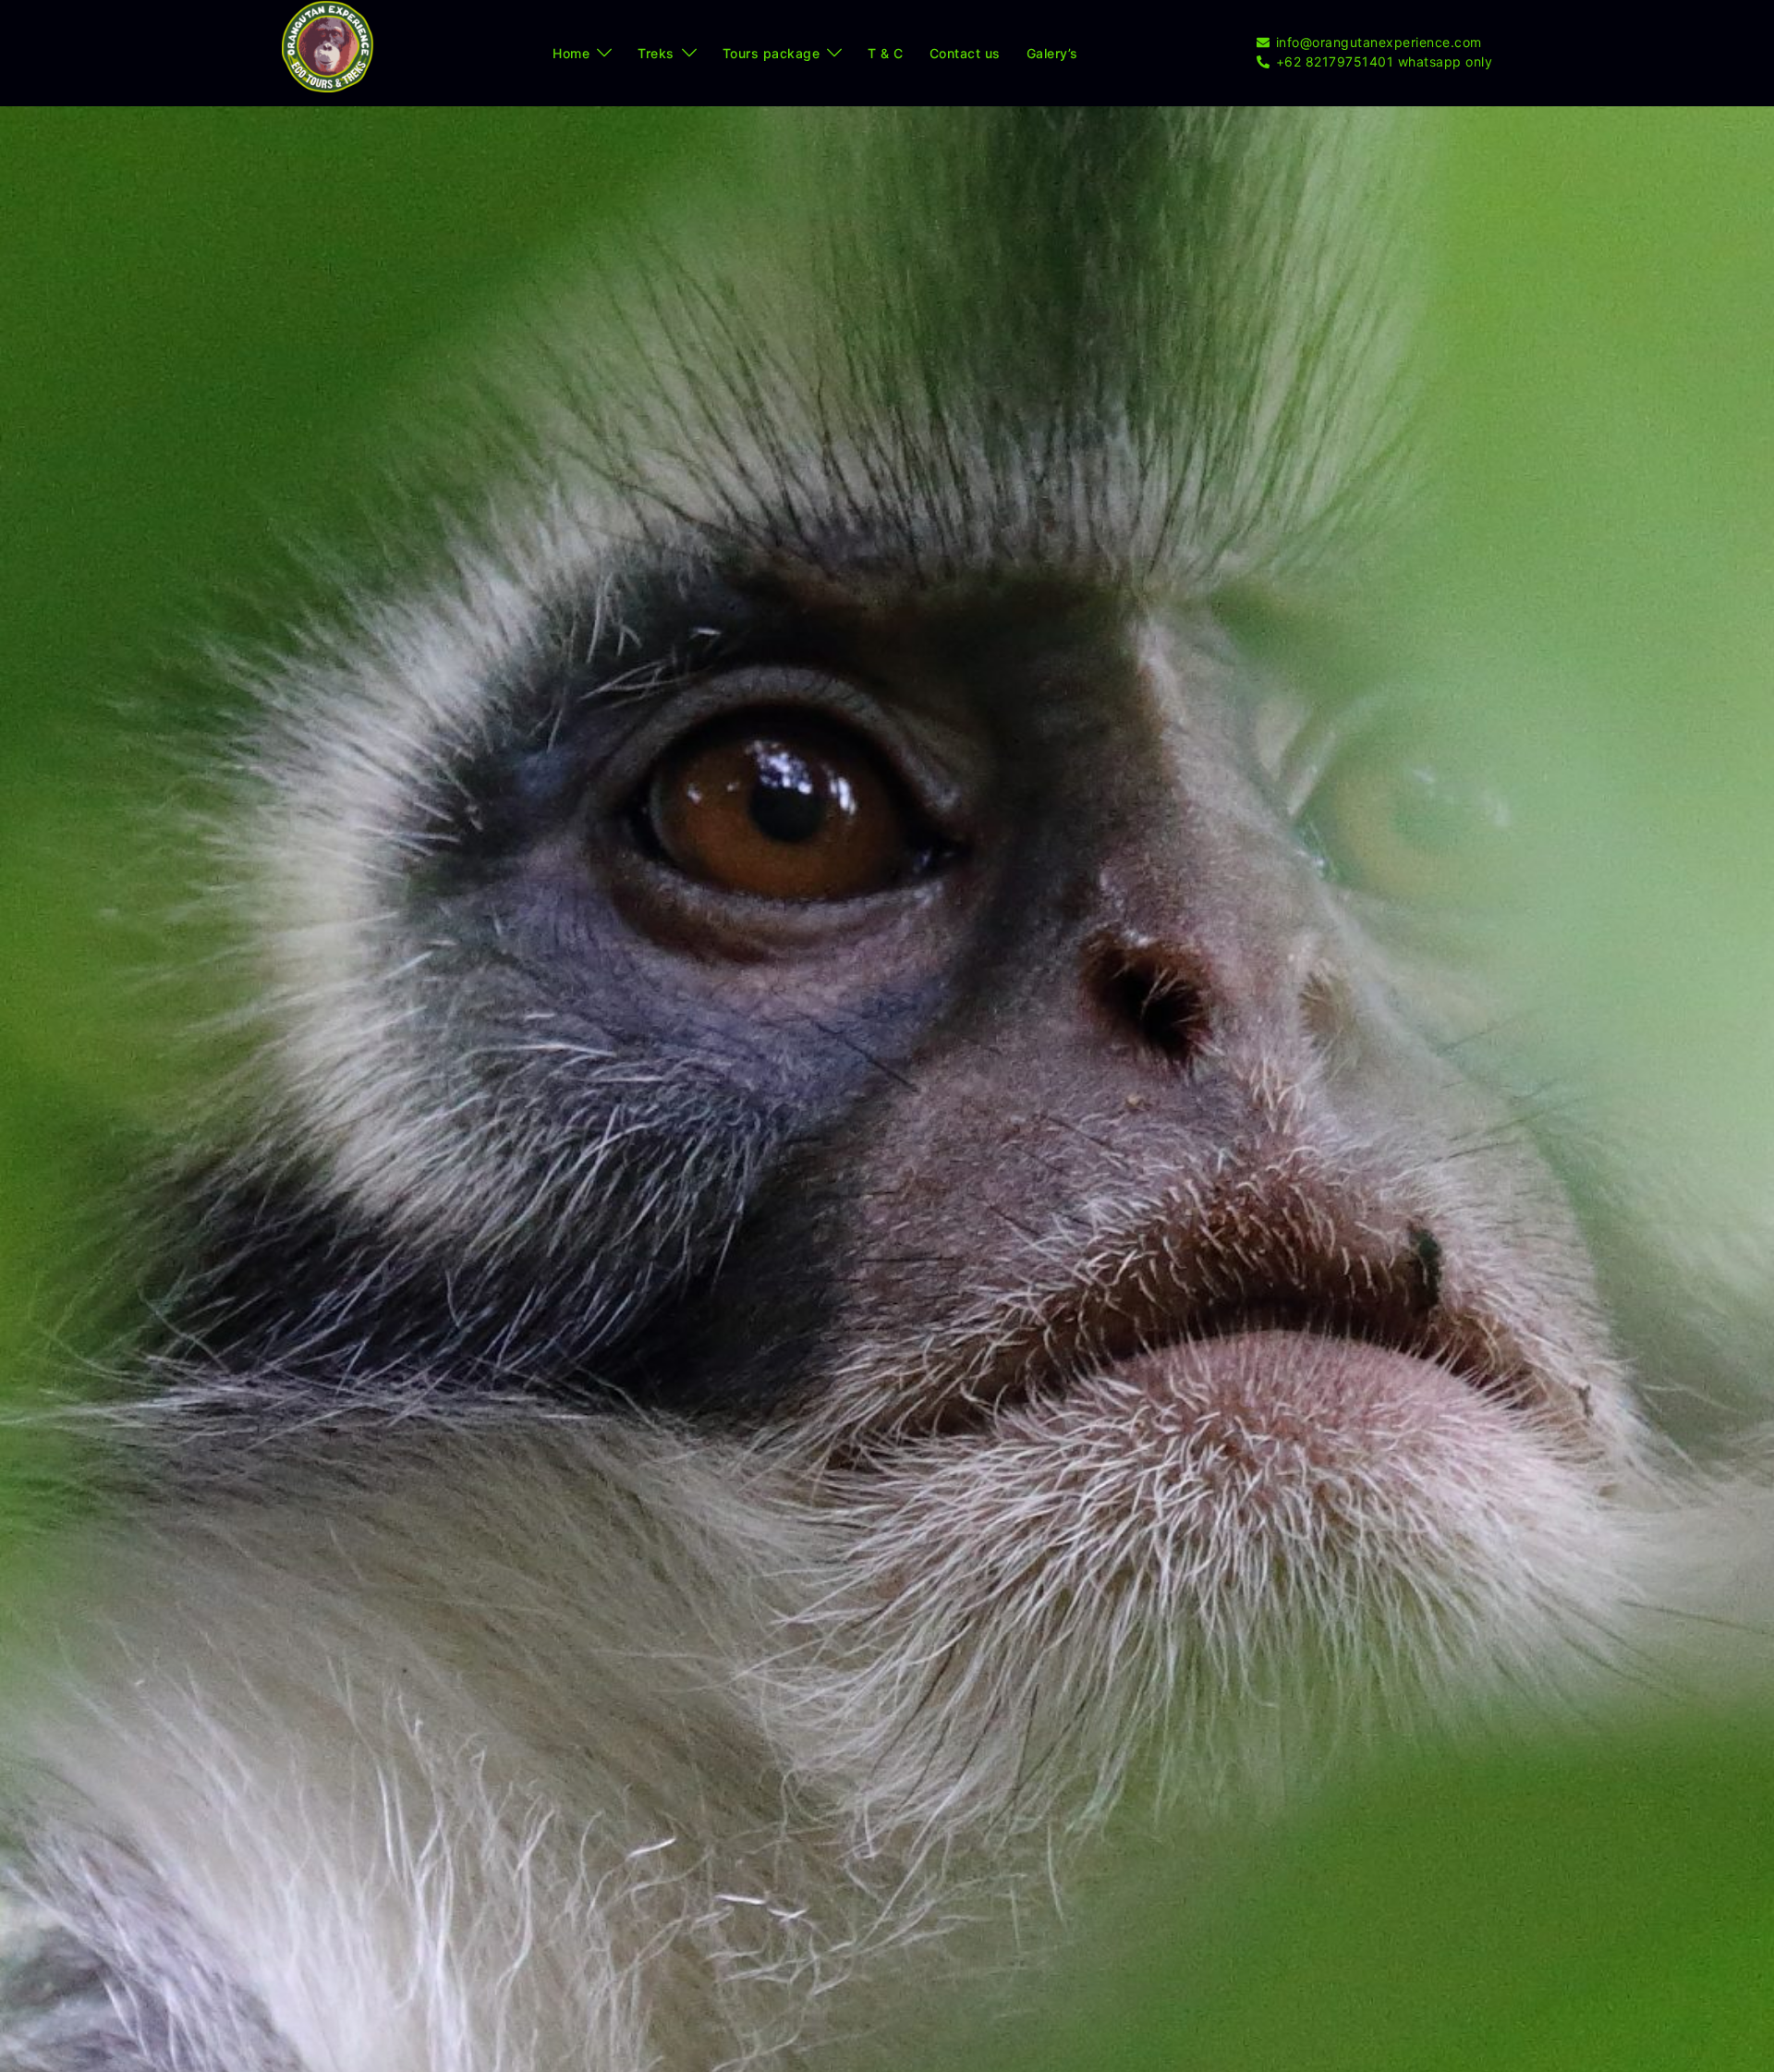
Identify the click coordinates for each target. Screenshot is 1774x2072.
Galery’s (1052, 53)
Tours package (772, 53)
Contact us (965, 53)
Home (571, 53)
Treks (656, 53)
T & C (886, 53)
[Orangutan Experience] (328, 52)
